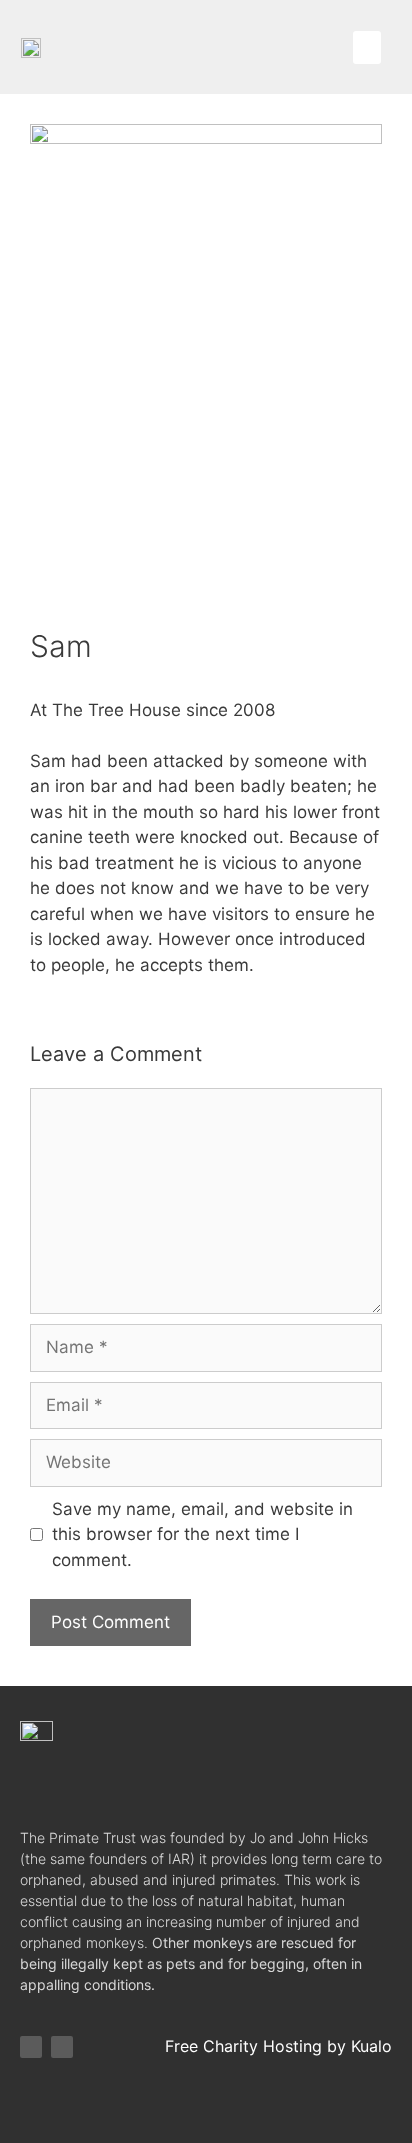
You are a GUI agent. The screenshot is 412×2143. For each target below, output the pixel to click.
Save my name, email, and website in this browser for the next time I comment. (202, 1534)
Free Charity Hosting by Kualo (278, 2046)
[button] (367, 47)
